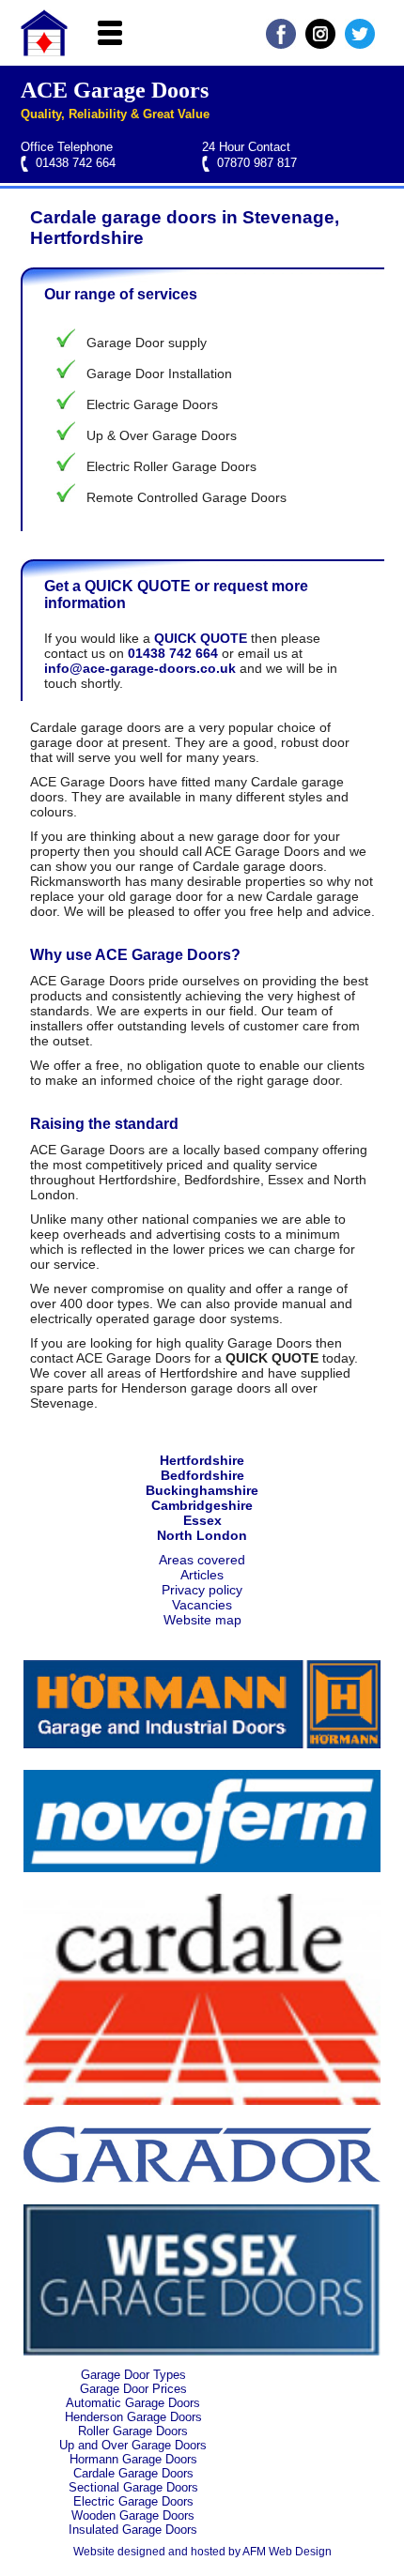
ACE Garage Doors (115, 90)
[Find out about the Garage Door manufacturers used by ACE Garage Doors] (202, 1744)
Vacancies (202, 1605)
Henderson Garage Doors (133, 2417)
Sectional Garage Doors (133, 2487)
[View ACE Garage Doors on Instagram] (320, 44)
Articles (202, 1575)
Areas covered (202, 1560)
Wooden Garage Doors (133, 2515)
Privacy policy (202, 1590)
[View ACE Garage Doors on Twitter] (360, 44)
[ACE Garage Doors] (44, 52)
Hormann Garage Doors (133, 2459)
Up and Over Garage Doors (133, 2445)
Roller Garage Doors (133, 2431)
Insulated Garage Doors (133, 2530)
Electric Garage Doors (133, 2501)
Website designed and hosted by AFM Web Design (202, 2552)
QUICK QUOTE (201, 638)
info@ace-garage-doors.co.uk (140, 668)
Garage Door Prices (133, 2389)
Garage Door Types (133, 2375)
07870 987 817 (257, 163)
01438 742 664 (76, 163)
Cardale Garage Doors (133, 2473)
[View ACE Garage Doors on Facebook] (281, 44)
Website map (202, 1620)
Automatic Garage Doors (133, 2403)
